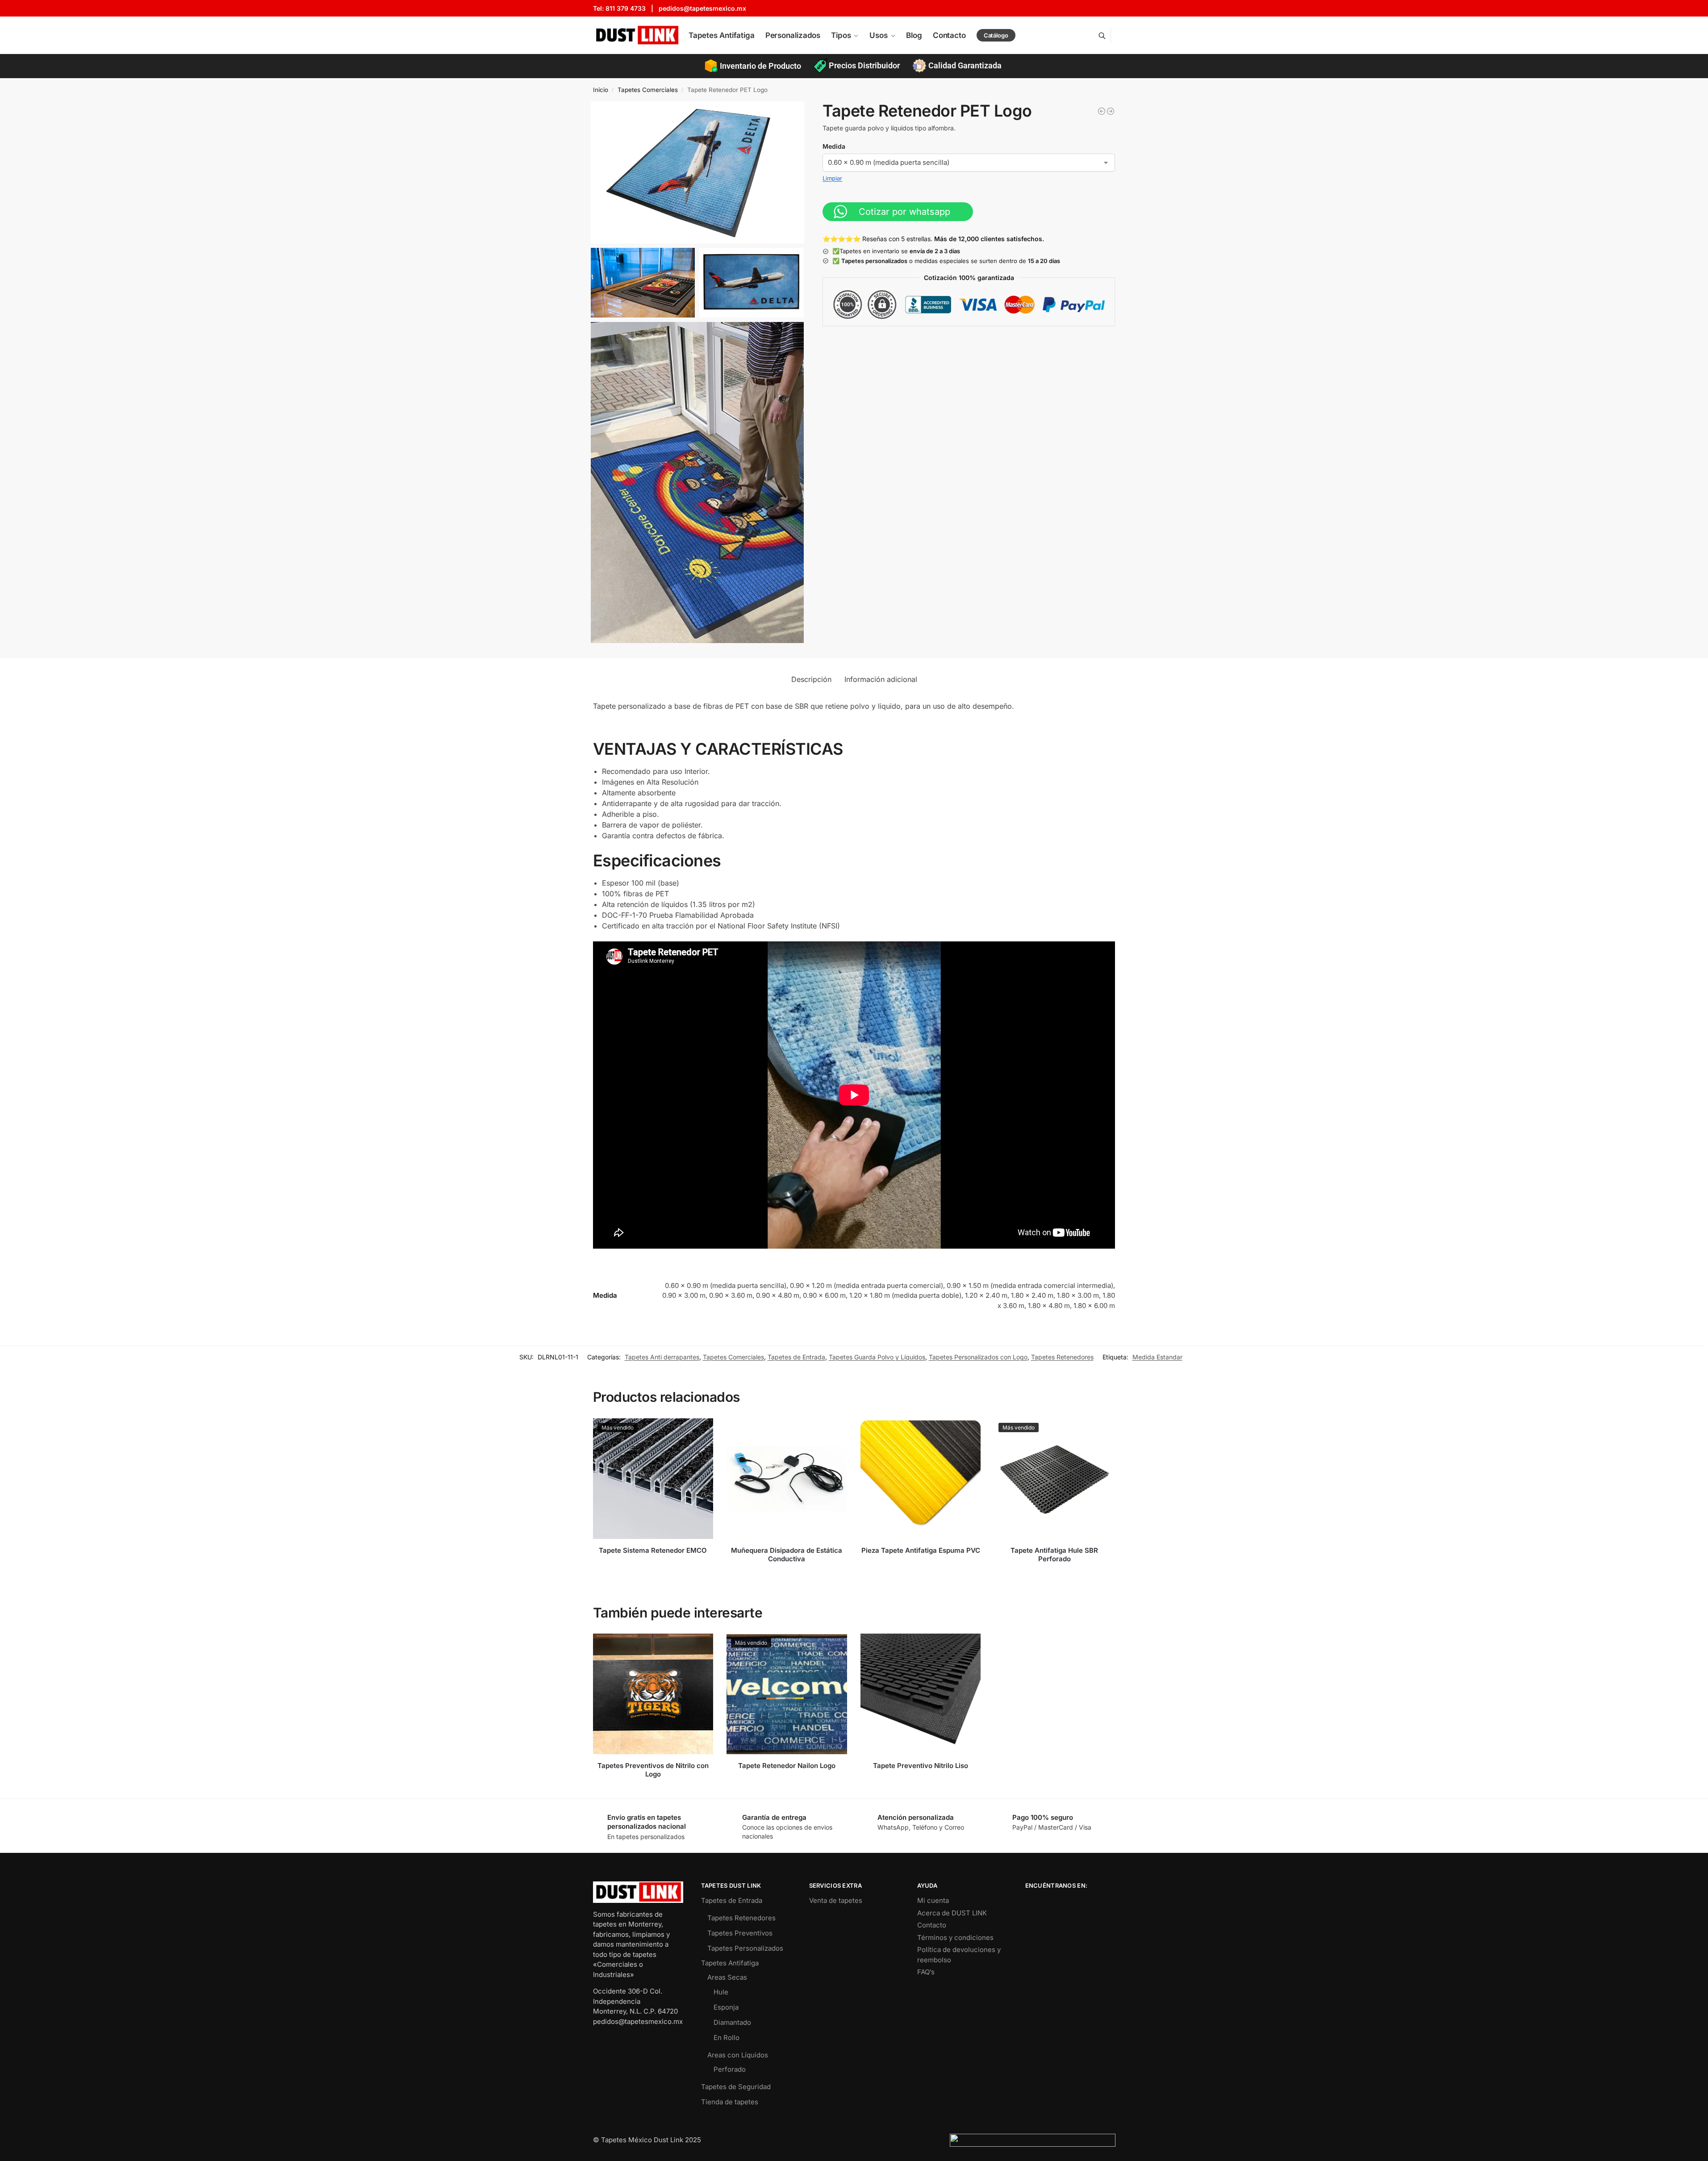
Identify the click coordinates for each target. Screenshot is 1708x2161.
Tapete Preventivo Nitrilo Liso (921, 1766)
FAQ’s (926, 1972)
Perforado (730, 2069)
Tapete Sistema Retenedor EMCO (653, 1550)
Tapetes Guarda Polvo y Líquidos (877, 1357)
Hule (721, 1992)
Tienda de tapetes (730, 2102)
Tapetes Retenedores (1062, 1357)
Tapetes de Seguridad (736, 2087)
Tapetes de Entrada (796, 1357)
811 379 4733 (626, 8)
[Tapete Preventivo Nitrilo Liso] (921, 1694)
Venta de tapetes (836, 1900)
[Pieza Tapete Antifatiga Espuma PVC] (921, 1479)
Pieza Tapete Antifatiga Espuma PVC (921, 1550)
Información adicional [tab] (881, 679)
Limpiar (832, 178)
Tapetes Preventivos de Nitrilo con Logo (653, 1770)
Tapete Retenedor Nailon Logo (787, 1766)
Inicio (601, 90)
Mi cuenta (933, 1900)
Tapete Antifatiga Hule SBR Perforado (1054, 1555)
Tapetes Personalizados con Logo (978, 1357)
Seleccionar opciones (653, 1565)
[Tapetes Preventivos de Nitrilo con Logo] (653, 1694)
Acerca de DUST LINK (952, 1913)
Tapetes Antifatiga (730, 1963)
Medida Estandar (1157, 1357)
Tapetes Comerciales (648, 90)
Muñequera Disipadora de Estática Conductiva (787, 1555)
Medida (834, 146)
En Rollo (727, 2038)
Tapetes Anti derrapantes (662, 1357)
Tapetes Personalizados (745, 1948)
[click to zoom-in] (697, 173)
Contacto (932, 1925)
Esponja (726, 2007)
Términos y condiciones (955, 1937)
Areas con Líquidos (738, 2055)
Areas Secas (727, 1977)
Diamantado (732, 2022)
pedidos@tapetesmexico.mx (702, 8)
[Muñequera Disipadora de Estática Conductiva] (787, 1479)
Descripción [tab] (811, 679)
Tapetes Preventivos (740, 1933)
